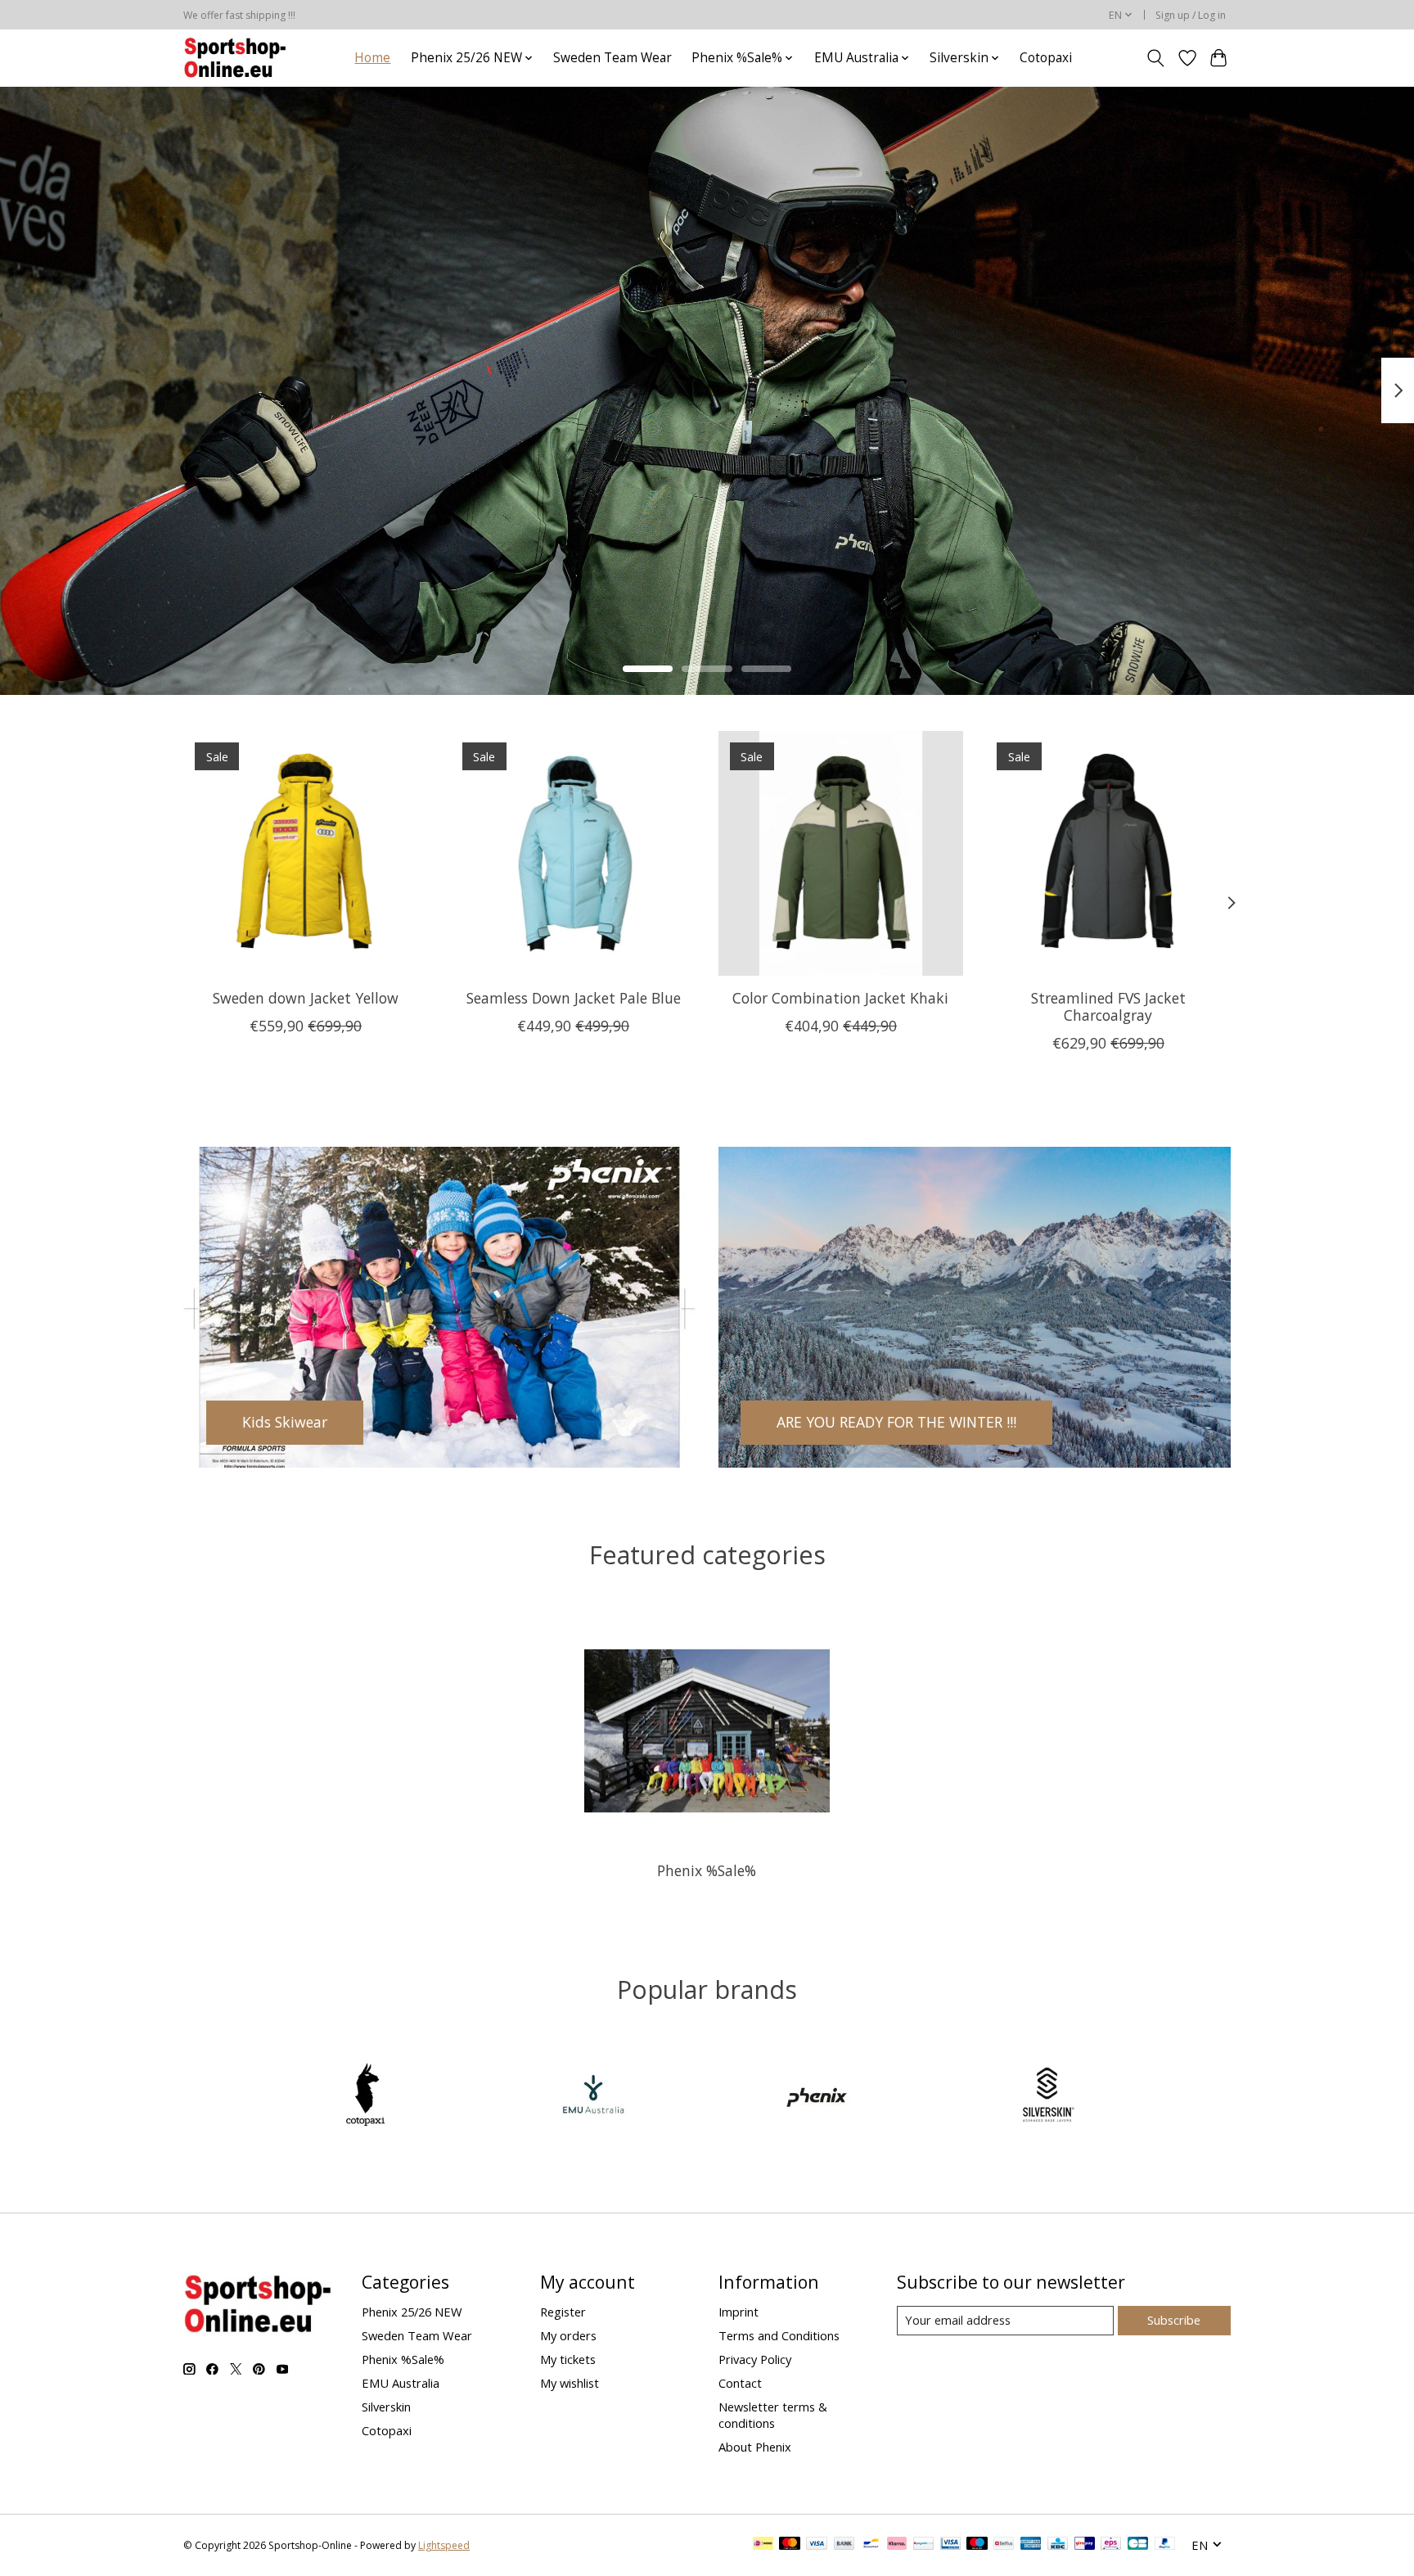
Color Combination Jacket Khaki (840, 997)
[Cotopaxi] (367, 2097)
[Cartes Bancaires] (1138, 2545)
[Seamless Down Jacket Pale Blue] (573, 853)
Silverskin (386, 2407)
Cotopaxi (1046, 58)
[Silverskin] (1047, 2097)
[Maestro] (977, 2545)
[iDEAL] (763, 2545)
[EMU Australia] (593, 2097)
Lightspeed (444, 2545)
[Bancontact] (871, 2545)
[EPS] (1111, 2545)
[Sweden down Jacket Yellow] (306, 853)
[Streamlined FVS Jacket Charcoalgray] (1108, 853)
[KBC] (1058, 2545)
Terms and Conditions (779, 2335)
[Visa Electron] (950, 2545)
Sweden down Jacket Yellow (306, 997)
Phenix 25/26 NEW (412, 2312)
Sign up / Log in (1191, 15)
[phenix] (821, 2097)
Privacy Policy (755, 2359)
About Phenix (755, 2447)
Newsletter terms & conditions (773, 2415)
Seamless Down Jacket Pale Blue (574, 997)
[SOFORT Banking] (897, 2545)
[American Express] (1031, 2545)
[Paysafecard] (923, 2545)
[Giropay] (1085, 2545)
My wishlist (570, 2383)
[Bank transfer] (844, 2545)
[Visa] (817, 2545)
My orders (568, 2335)
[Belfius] (1004, 2545)
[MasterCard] (790, 2545)
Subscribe (1174, 2320)
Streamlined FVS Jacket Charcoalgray (1108, 1006)
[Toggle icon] (1156, 58)
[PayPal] (1165, 2545)
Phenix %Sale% (707, 1870)
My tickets (568, 2359)
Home (372, 58)
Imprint (739, 2312)
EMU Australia (401, 2383)
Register (563, 2312)
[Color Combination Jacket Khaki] (841, 853)
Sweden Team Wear (612, 58)
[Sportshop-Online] (237, 58)
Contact (740, 2383)
